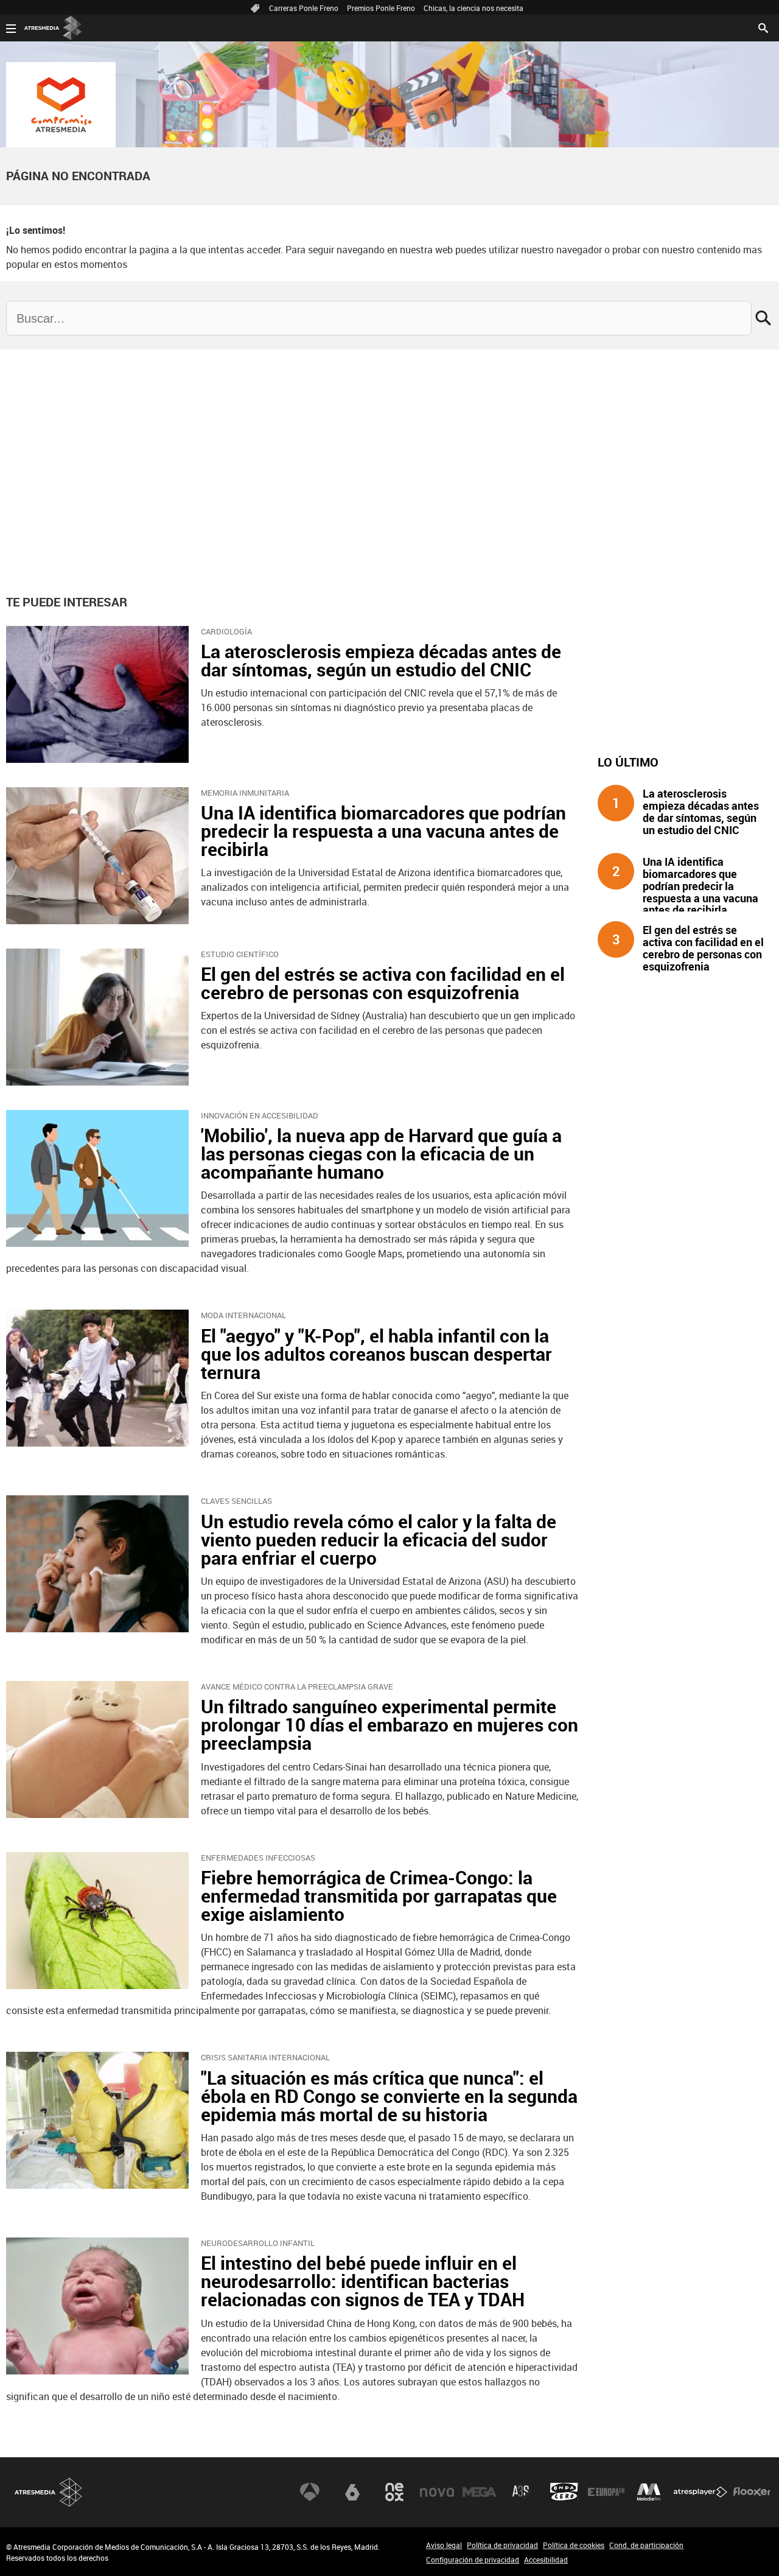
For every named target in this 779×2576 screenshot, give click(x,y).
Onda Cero (564, 2492)
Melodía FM (649, 2492)
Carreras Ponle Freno (304, 8)
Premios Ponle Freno (381, 8)
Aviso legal (444, 2545)
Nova (437, 2492)
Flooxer (752, 2492)
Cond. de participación (646, 2545)
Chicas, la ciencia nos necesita (473, 8)
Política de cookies (574, 2545)
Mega (480, 2492)
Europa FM (606, 2492)
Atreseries (522, 2492)
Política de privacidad (502, 2545)
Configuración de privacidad (473, 2560)
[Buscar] (763, 27)
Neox (394, 2492)
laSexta (352, 2492)
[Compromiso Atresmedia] (61, 105)
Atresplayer (700, 2492)
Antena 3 (310, 2492)
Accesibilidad (546, 2560)
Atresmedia (49, 2492)
